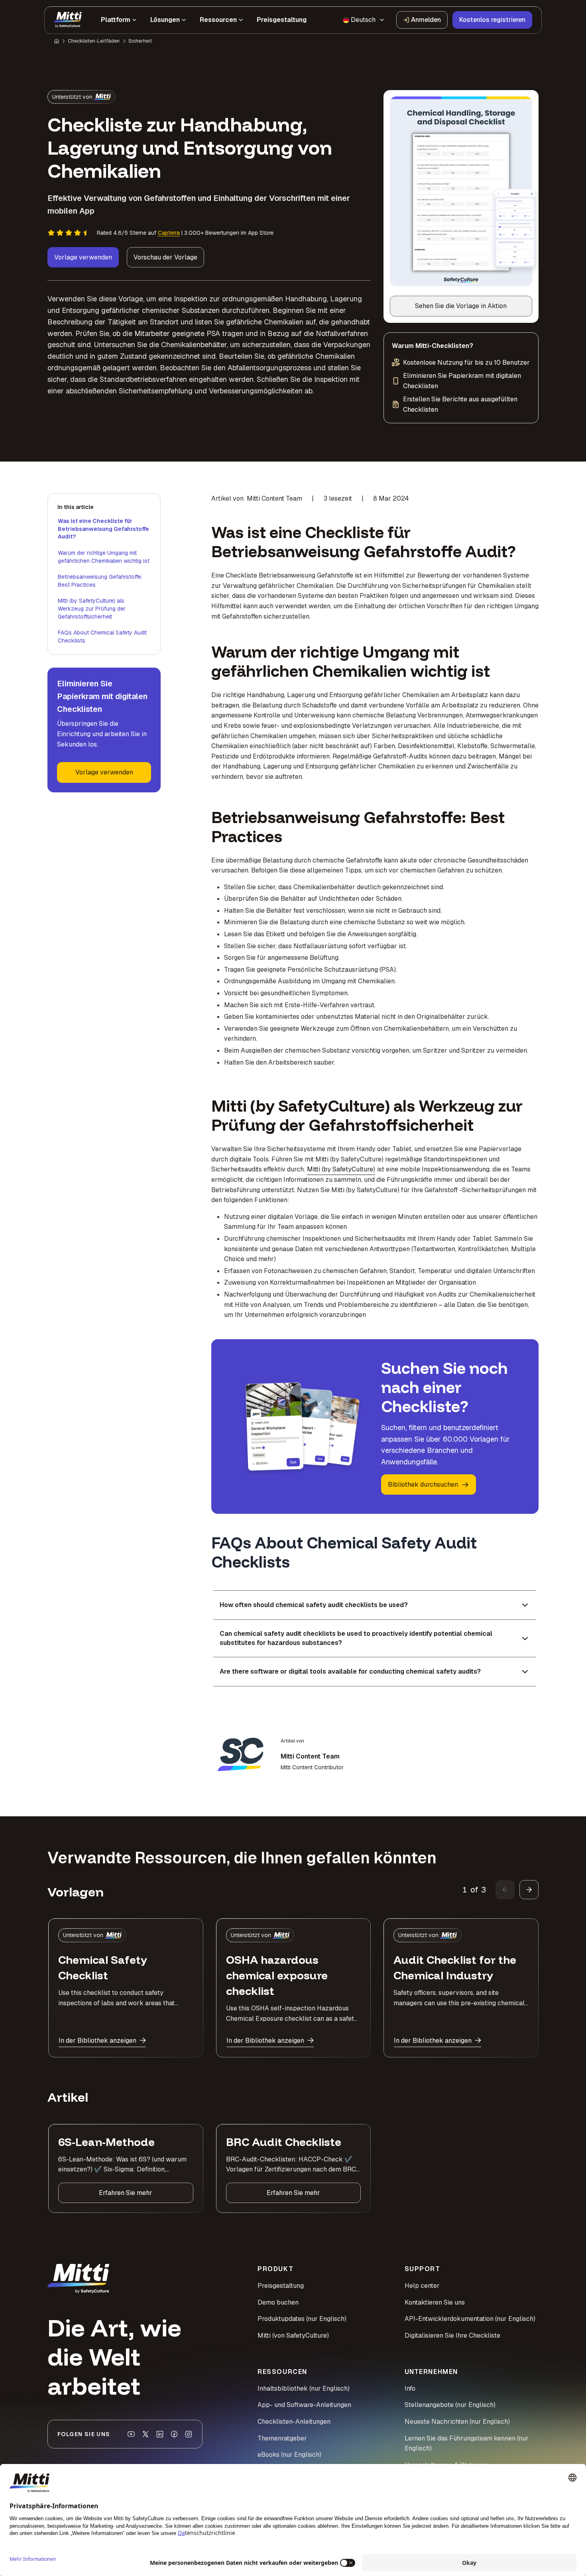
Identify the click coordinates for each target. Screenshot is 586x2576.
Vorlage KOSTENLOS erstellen (293, 1371)
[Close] (429, 1186)
